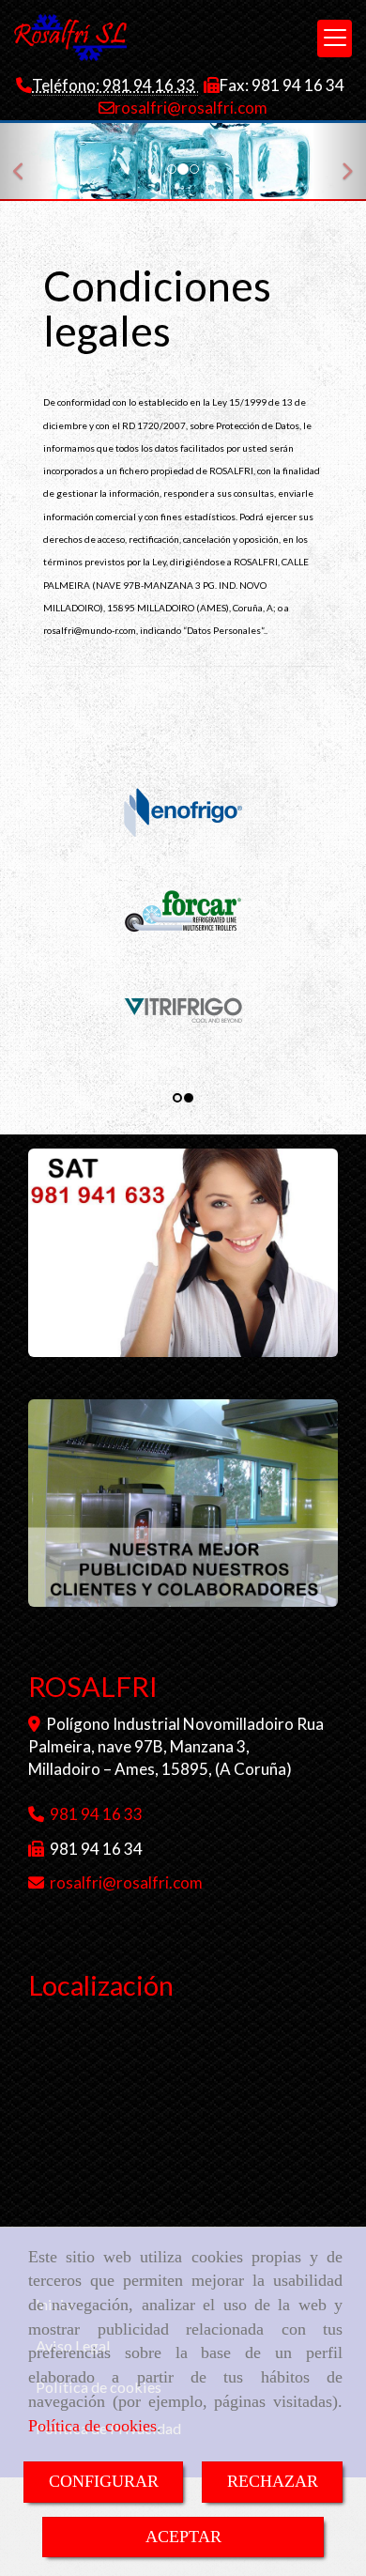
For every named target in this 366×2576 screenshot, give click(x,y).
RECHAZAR (273, 2481)
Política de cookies (92, 2426)
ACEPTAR (183, 2537)
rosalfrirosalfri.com (191, 108)
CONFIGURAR (104, 2481)
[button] (28, 162)
